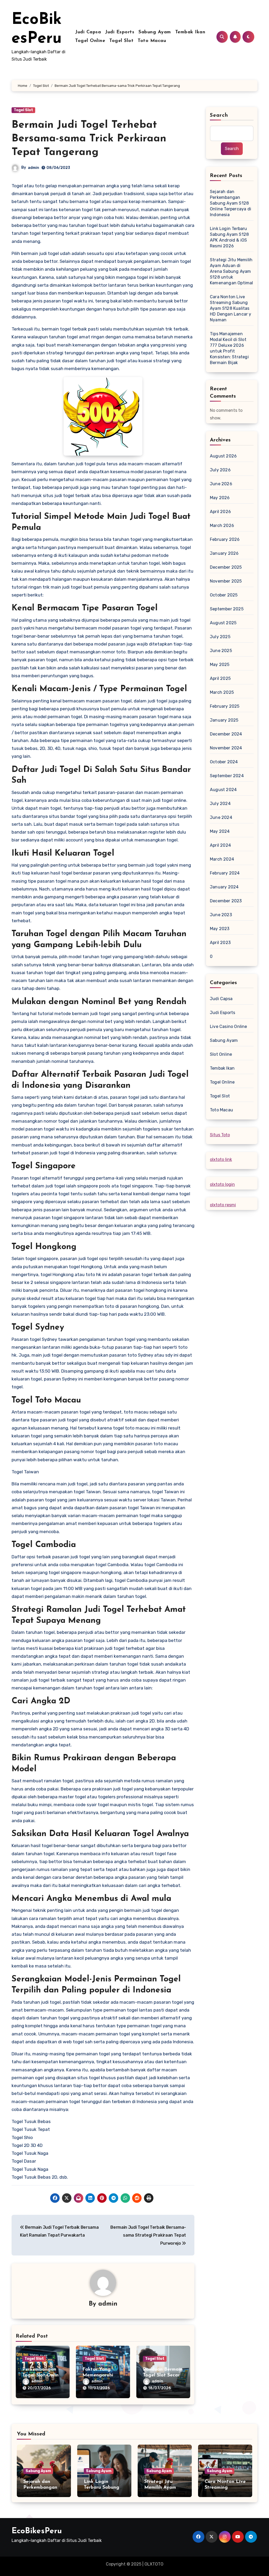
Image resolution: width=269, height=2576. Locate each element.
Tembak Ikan (190, 32)
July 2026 (220, 470)
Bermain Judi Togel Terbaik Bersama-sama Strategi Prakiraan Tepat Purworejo (148, 2235)
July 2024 (220, 804)
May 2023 (220, 929)
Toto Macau (152, 41)
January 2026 (224, 553)
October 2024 (224, 762)
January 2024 (224, 887)
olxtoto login (222, 1184)
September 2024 (227, 776)
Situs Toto (220, 1135)
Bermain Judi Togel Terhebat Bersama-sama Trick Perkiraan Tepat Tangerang (89, 139)
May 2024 (220, 831)
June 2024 (221, 817)
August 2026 (223, 456)
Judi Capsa (88, 32)
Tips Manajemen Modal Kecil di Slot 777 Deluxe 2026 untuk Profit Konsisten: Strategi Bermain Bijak (229, 348)
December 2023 (226, 901)
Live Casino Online (229, 1026)
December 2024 (226, 734)
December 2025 (226, 567)
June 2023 (221, 915)
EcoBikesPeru (37, 2531)
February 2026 (225, 539)
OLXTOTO (154, 2564)
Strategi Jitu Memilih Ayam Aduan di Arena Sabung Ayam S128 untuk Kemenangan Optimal (232, 271)
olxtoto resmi (223, 1205)
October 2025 (224, 595)
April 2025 (220, 678)
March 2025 (222, 692)
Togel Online (90, 41)
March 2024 (222, 859)
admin (33, 168)
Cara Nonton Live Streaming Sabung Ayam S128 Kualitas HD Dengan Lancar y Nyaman (231, 308)
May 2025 (220, 665)
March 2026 (222, 526)
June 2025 (221, 651)
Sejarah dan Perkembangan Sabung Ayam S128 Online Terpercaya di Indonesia (231, 203)
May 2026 (220, 498)
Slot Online (221, 1054)
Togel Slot (121, 41)
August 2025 (223, 623)
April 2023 (220, 943)
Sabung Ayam (155, 32)
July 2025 (220, 637)
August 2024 (223, 790)
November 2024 (226, 748)
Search (219, 115)
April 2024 (220, 845)
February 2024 (225, 873)
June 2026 (221, 484)
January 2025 (224, 720)
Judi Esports (120, 32)
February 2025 (225, 706)
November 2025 (226, 581)
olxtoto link (221, 1159)
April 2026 (220, 512)
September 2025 (227, 609)
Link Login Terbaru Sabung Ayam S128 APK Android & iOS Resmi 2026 (229, 237)
